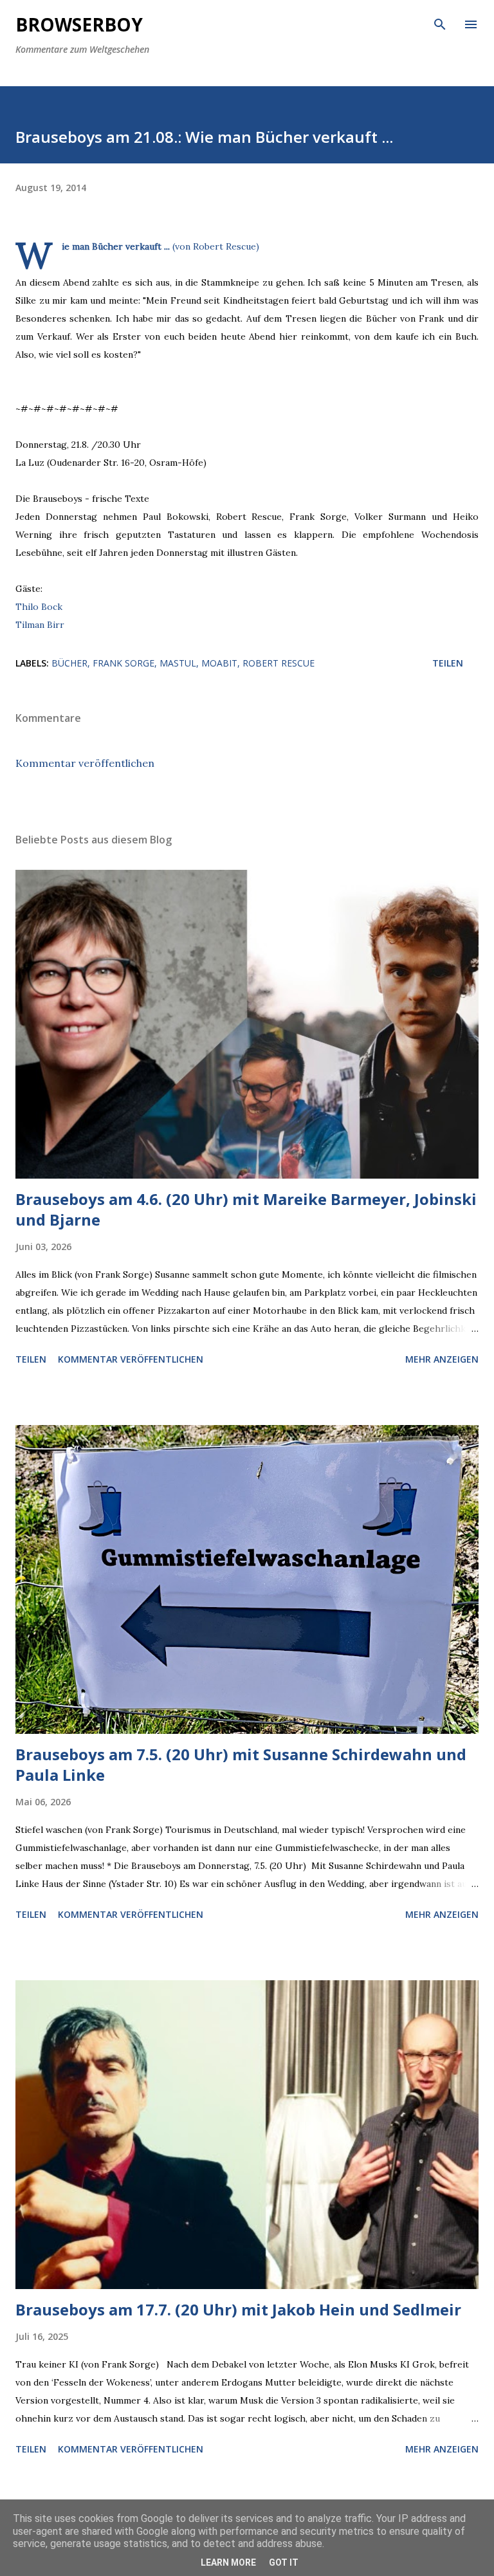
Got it (284, 2562)
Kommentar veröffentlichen (85, 763)
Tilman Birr (40, 625)
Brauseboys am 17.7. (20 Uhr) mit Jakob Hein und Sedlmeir (238, 2309)
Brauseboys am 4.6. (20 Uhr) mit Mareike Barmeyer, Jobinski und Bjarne (246, 1209)
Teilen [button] (448, 663)
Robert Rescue (279, 663)
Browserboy (79, 24)
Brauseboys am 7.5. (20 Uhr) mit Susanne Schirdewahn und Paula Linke (241, 1764)
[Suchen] (440, 23)
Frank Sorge (123, 663)
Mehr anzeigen (442, 1359)
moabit (219, 663)
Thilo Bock (39, 607)
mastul (178, 663)
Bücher (69, 663)
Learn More (228, 2562)
